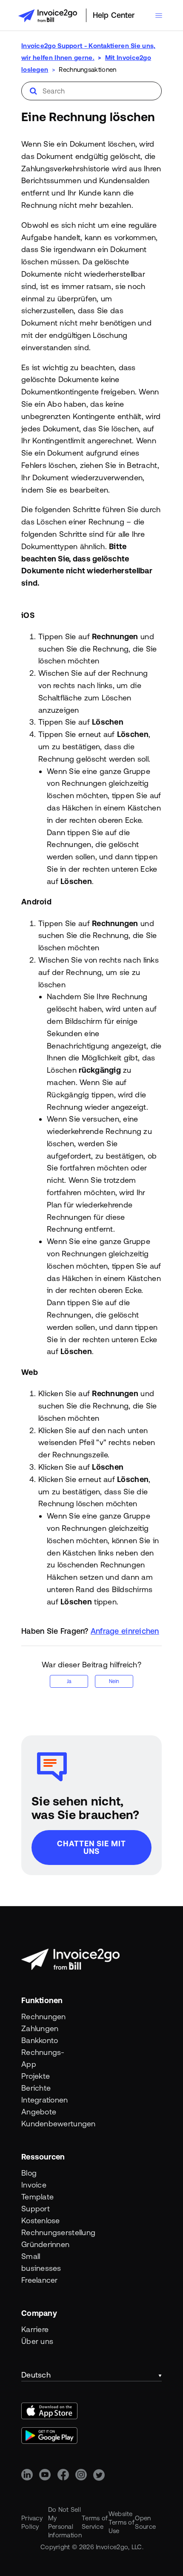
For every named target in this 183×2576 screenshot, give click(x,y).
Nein (114, 1681)
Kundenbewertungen (39, 2124)
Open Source (145, 2522)
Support (36, 2209)
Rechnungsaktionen (87, 69)
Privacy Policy (32, 2522)
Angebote (39, 2112)
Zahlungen (39, 2028)
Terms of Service (95, 2522)
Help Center (114, 15)
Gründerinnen (39, 2244)
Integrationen (39, 2100)
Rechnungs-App (39, 2058)
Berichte (36, 2088)
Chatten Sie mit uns (91, 1847)
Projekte (36, 2076)
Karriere (35, 2329)
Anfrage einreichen (125, 1631)
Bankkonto (39, 2040)
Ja (69, 1681)
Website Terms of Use (122, 2522)
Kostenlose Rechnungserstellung (39, 2226)
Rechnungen (39, 2016)
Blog (29, 2173)
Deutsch (36, 2375)
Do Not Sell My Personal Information (65, 2522)
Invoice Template (37, 2191)
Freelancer (39, 2280)
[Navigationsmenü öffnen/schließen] (159, 16)
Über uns (37, 2341)
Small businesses (39, 2262)
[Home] (48, 16)
